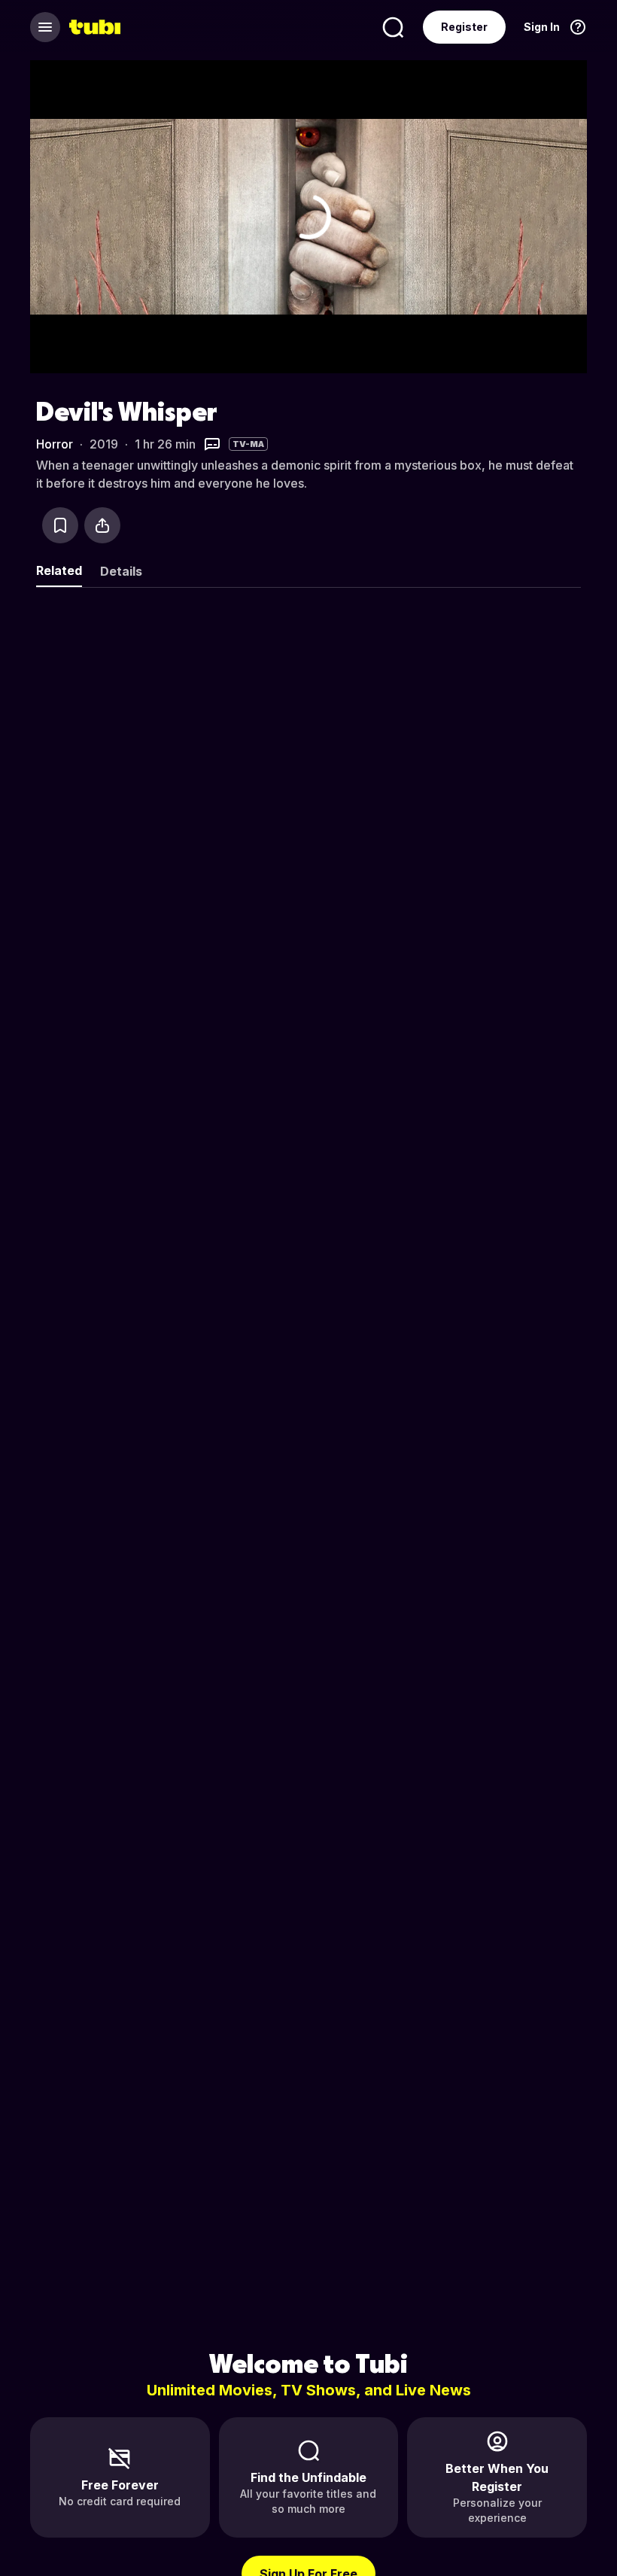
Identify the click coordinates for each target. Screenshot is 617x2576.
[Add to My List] (60, 525)
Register (464, 27)
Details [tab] (121, 571)
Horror (55, 444)
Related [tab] (59, 570)
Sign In (542, 27)
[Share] (102, 525)
